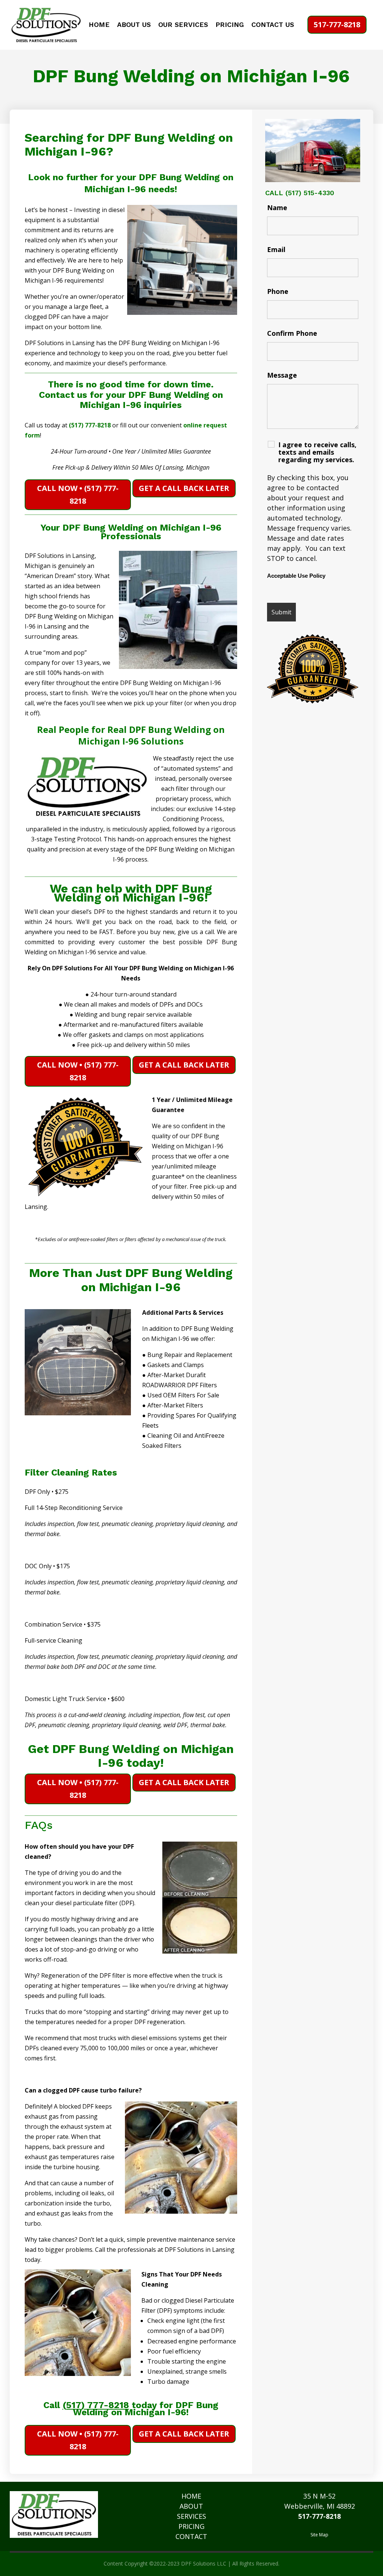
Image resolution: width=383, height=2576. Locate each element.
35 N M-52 (319, 2496)
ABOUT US (134, 25)
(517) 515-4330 (310, 193)
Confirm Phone (292, 333)
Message (282, 375)
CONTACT (191, 2536)
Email (276, 249)
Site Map (319, 2535)
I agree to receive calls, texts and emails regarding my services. (317, 452)
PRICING (230, 25)
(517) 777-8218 (90, 425)
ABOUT (191, 2506)
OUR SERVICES (183, 25)
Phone (278, 291)
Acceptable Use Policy (296, 576)
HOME (99, 25)
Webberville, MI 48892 (320, 2506)
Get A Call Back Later (184, 488)
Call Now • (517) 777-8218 (78, 495)
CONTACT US (273, 25)
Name (277, 208)
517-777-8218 (337, 24)
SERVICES (191, 2516)
